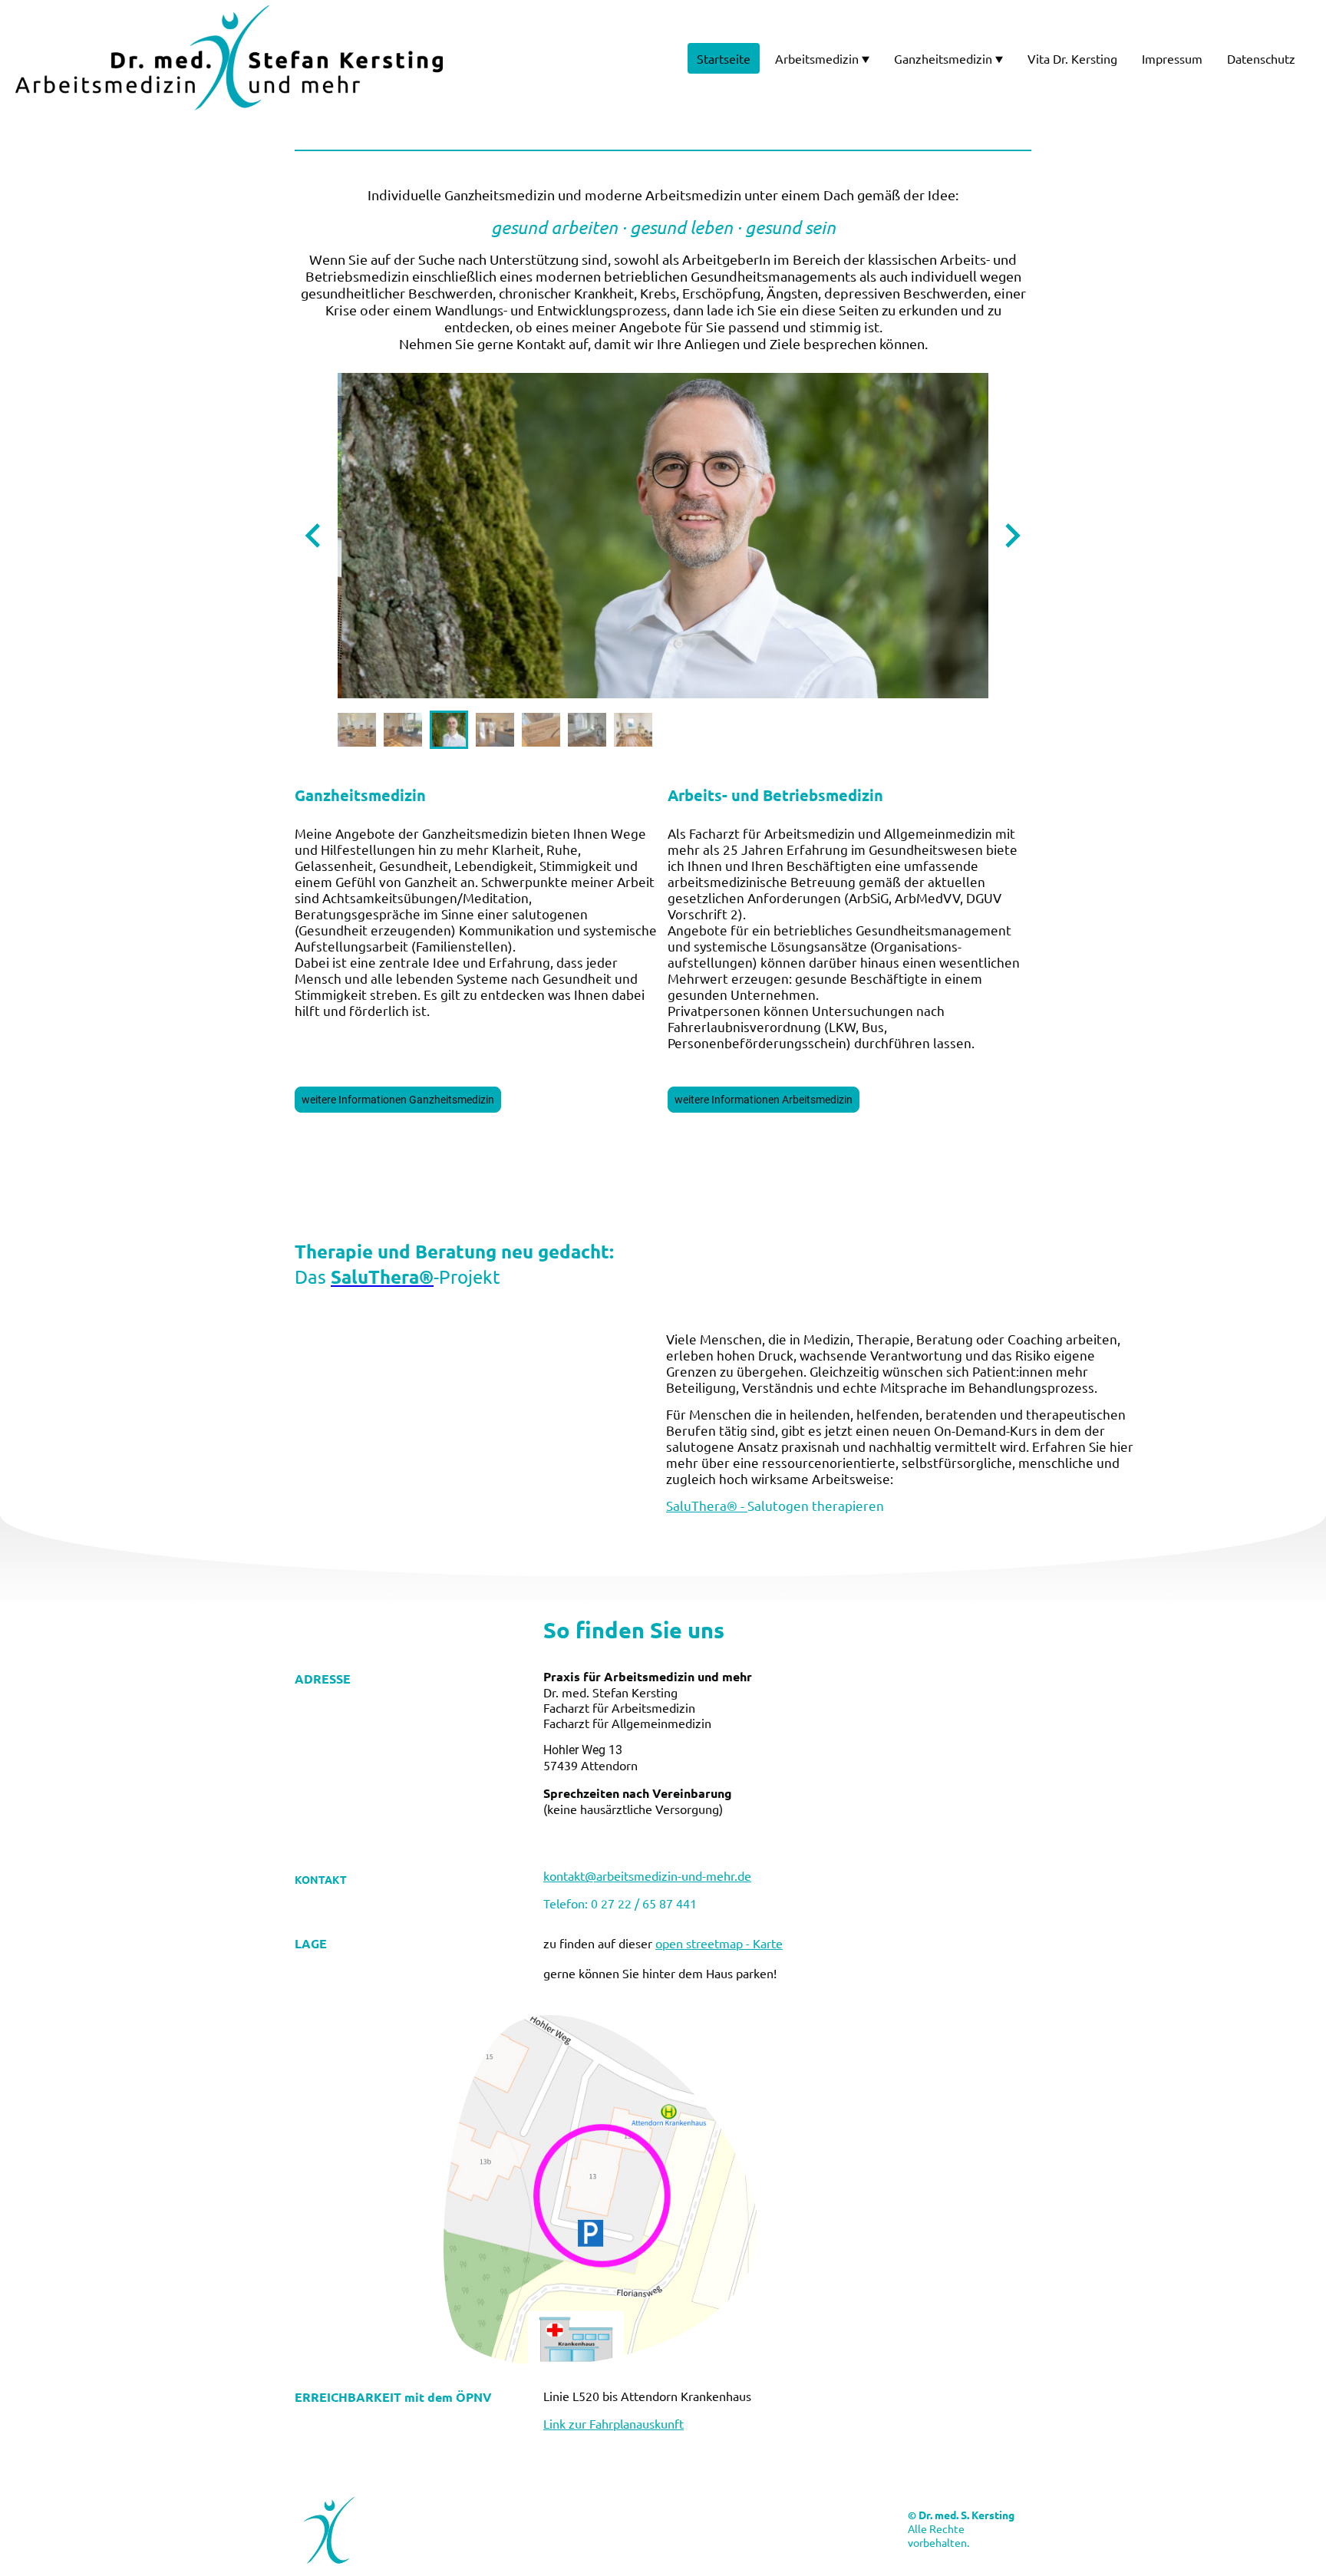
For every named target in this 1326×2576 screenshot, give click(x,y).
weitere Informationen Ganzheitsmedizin (398, 1100)
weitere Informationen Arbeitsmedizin (764, 1100)
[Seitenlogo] (229, 58)
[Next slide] (1011, 535)
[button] (357, 730)
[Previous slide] (314, 535)
